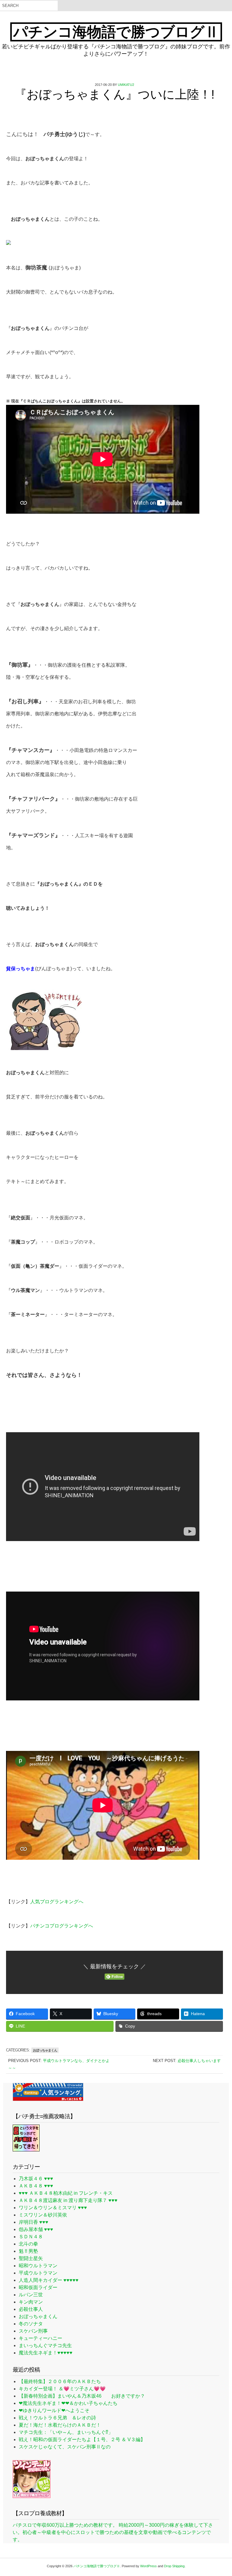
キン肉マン (31, 2302)
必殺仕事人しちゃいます (199, 2061)
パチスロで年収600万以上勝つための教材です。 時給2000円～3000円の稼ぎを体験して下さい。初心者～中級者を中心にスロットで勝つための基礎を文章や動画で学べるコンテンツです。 (113, 2532)
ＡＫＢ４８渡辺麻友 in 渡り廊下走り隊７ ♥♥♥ (68, 2200)
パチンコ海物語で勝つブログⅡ (116, 32)
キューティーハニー (40, 2338)
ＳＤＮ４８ (31, 2237)
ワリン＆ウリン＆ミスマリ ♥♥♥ (53, 2208)
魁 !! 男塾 (28, 2251)
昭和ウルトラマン (38, 2266)
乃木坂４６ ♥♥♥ (36, 2179)
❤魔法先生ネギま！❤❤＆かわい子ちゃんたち (68, 2403)
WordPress (148, 2566)
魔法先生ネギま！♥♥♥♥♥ (46, 2353)
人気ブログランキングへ (57, 1902)
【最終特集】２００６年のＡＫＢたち (60, 2381)
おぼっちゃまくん (45, 2050)
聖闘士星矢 (31, 2258)
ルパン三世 (31, 2295)
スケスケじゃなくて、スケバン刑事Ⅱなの (65, 2447)
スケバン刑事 (33, 2331)
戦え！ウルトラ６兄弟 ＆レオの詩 (57, 2418)
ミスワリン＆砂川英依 (43, 2215)
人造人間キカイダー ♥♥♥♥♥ (49, 2280)
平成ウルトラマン (38, 2273)
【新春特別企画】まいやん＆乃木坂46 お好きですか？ (82, 2396)
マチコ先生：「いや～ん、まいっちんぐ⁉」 (66, 2432)
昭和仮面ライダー (38, 2287)
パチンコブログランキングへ (62, 1926)
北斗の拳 (28, 2244)
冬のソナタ (31, 2324)
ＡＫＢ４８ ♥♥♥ (36, 2186)
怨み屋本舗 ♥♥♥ (36, 2229)
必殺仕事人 (31, 2309)
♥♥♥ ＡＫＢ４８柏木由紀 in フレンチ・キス (66, 2193)
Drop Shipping (174, 2566)
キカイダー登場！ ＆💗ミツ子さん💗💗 (62, 2389)
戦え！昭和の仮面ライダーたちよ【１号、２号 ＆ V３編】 (82, 2439)
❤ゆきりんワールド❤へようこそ (54, 2410)
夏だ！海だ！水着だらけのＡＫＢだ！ (60, 2425)
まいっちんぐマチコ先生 (45, 2345)
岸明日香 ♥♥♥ (34, 2222)
